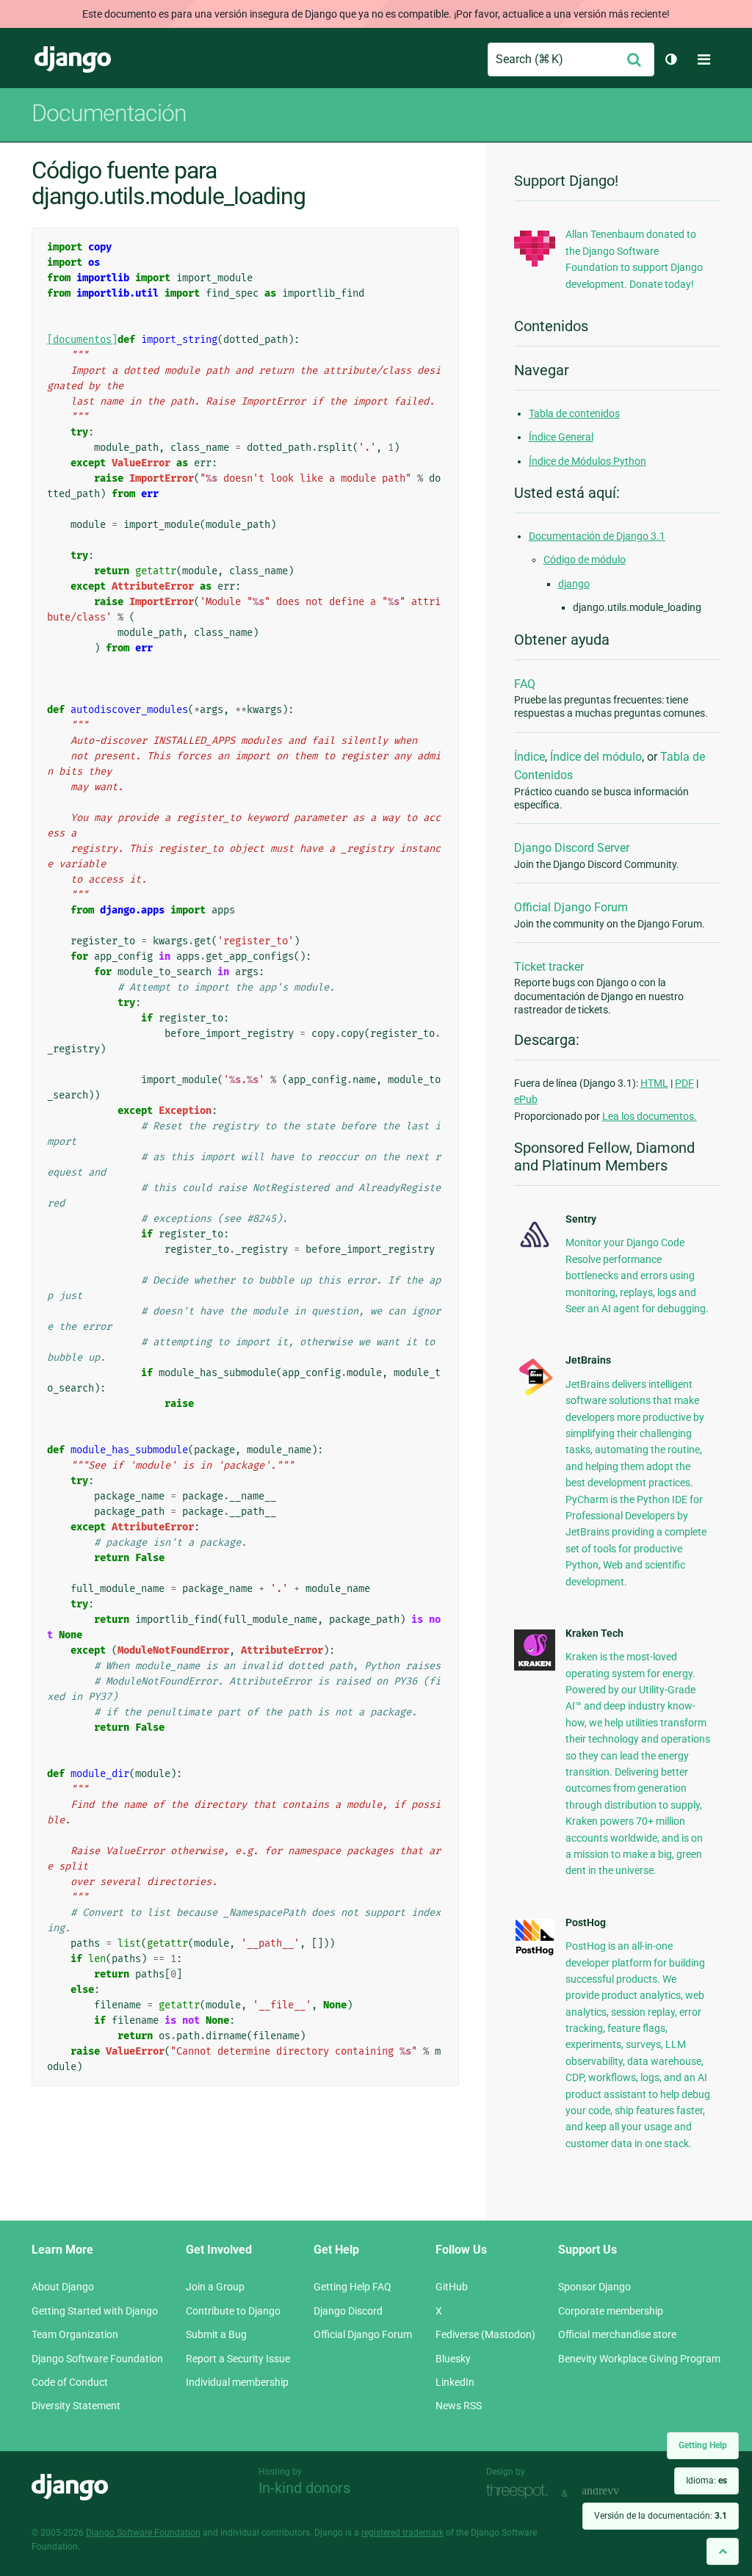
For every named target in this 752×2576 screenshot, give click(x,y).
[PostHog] (535, 1953)
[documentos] (82, 340)
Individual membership (237, 2382)
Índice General (561, 437)
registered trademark (402, 2533)
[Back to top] (723, 2551)
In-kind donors (304, 2488)
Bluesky (453, 2359)
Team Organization (75, 2334)
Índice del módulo (596, 757)
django (574, 584)
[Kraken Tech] (535, 1667)
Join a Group (215, 2287)
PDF (684, 1083)
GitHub (452, 2287)
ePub (526, 1099)
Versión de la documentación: (661, 2516)
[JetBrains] (535, 1394)
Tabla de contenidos (574, 413)
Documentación (109, 113)
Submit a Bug (216, 2334)
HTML (654, 1083)
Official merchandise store (617, 2334)
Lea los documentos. (650, 1116)
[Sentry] (535, 1250)
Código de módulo (585, 560)
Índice (529, 757)
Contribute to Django (233, 2311)
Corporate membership (611, 2311)
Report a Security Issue (238, 2359)
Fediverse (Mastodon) (485, 2334)
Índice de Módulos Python (587, 461)
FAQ (525, 684)
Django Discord (348, 2311)
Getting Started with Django (95, 2311)
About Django (63, 2287)
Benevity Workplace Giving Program (639, 2359)
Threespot (521, 2492)
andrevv (617, 2492)
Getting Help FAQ (352, 2287)
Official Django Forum (571, 907)
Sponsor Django (594, 2287)
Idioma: (706, 2481)
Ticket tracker (549, 967)
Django (73, 59)
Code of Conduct (70, 2382)
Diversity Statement (76, 2406)
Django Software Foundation (97, 2359)
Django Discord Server (572, 848)
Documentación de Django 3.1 (597, 536)
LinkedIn (455, 2382)
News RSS (459, 2406)
